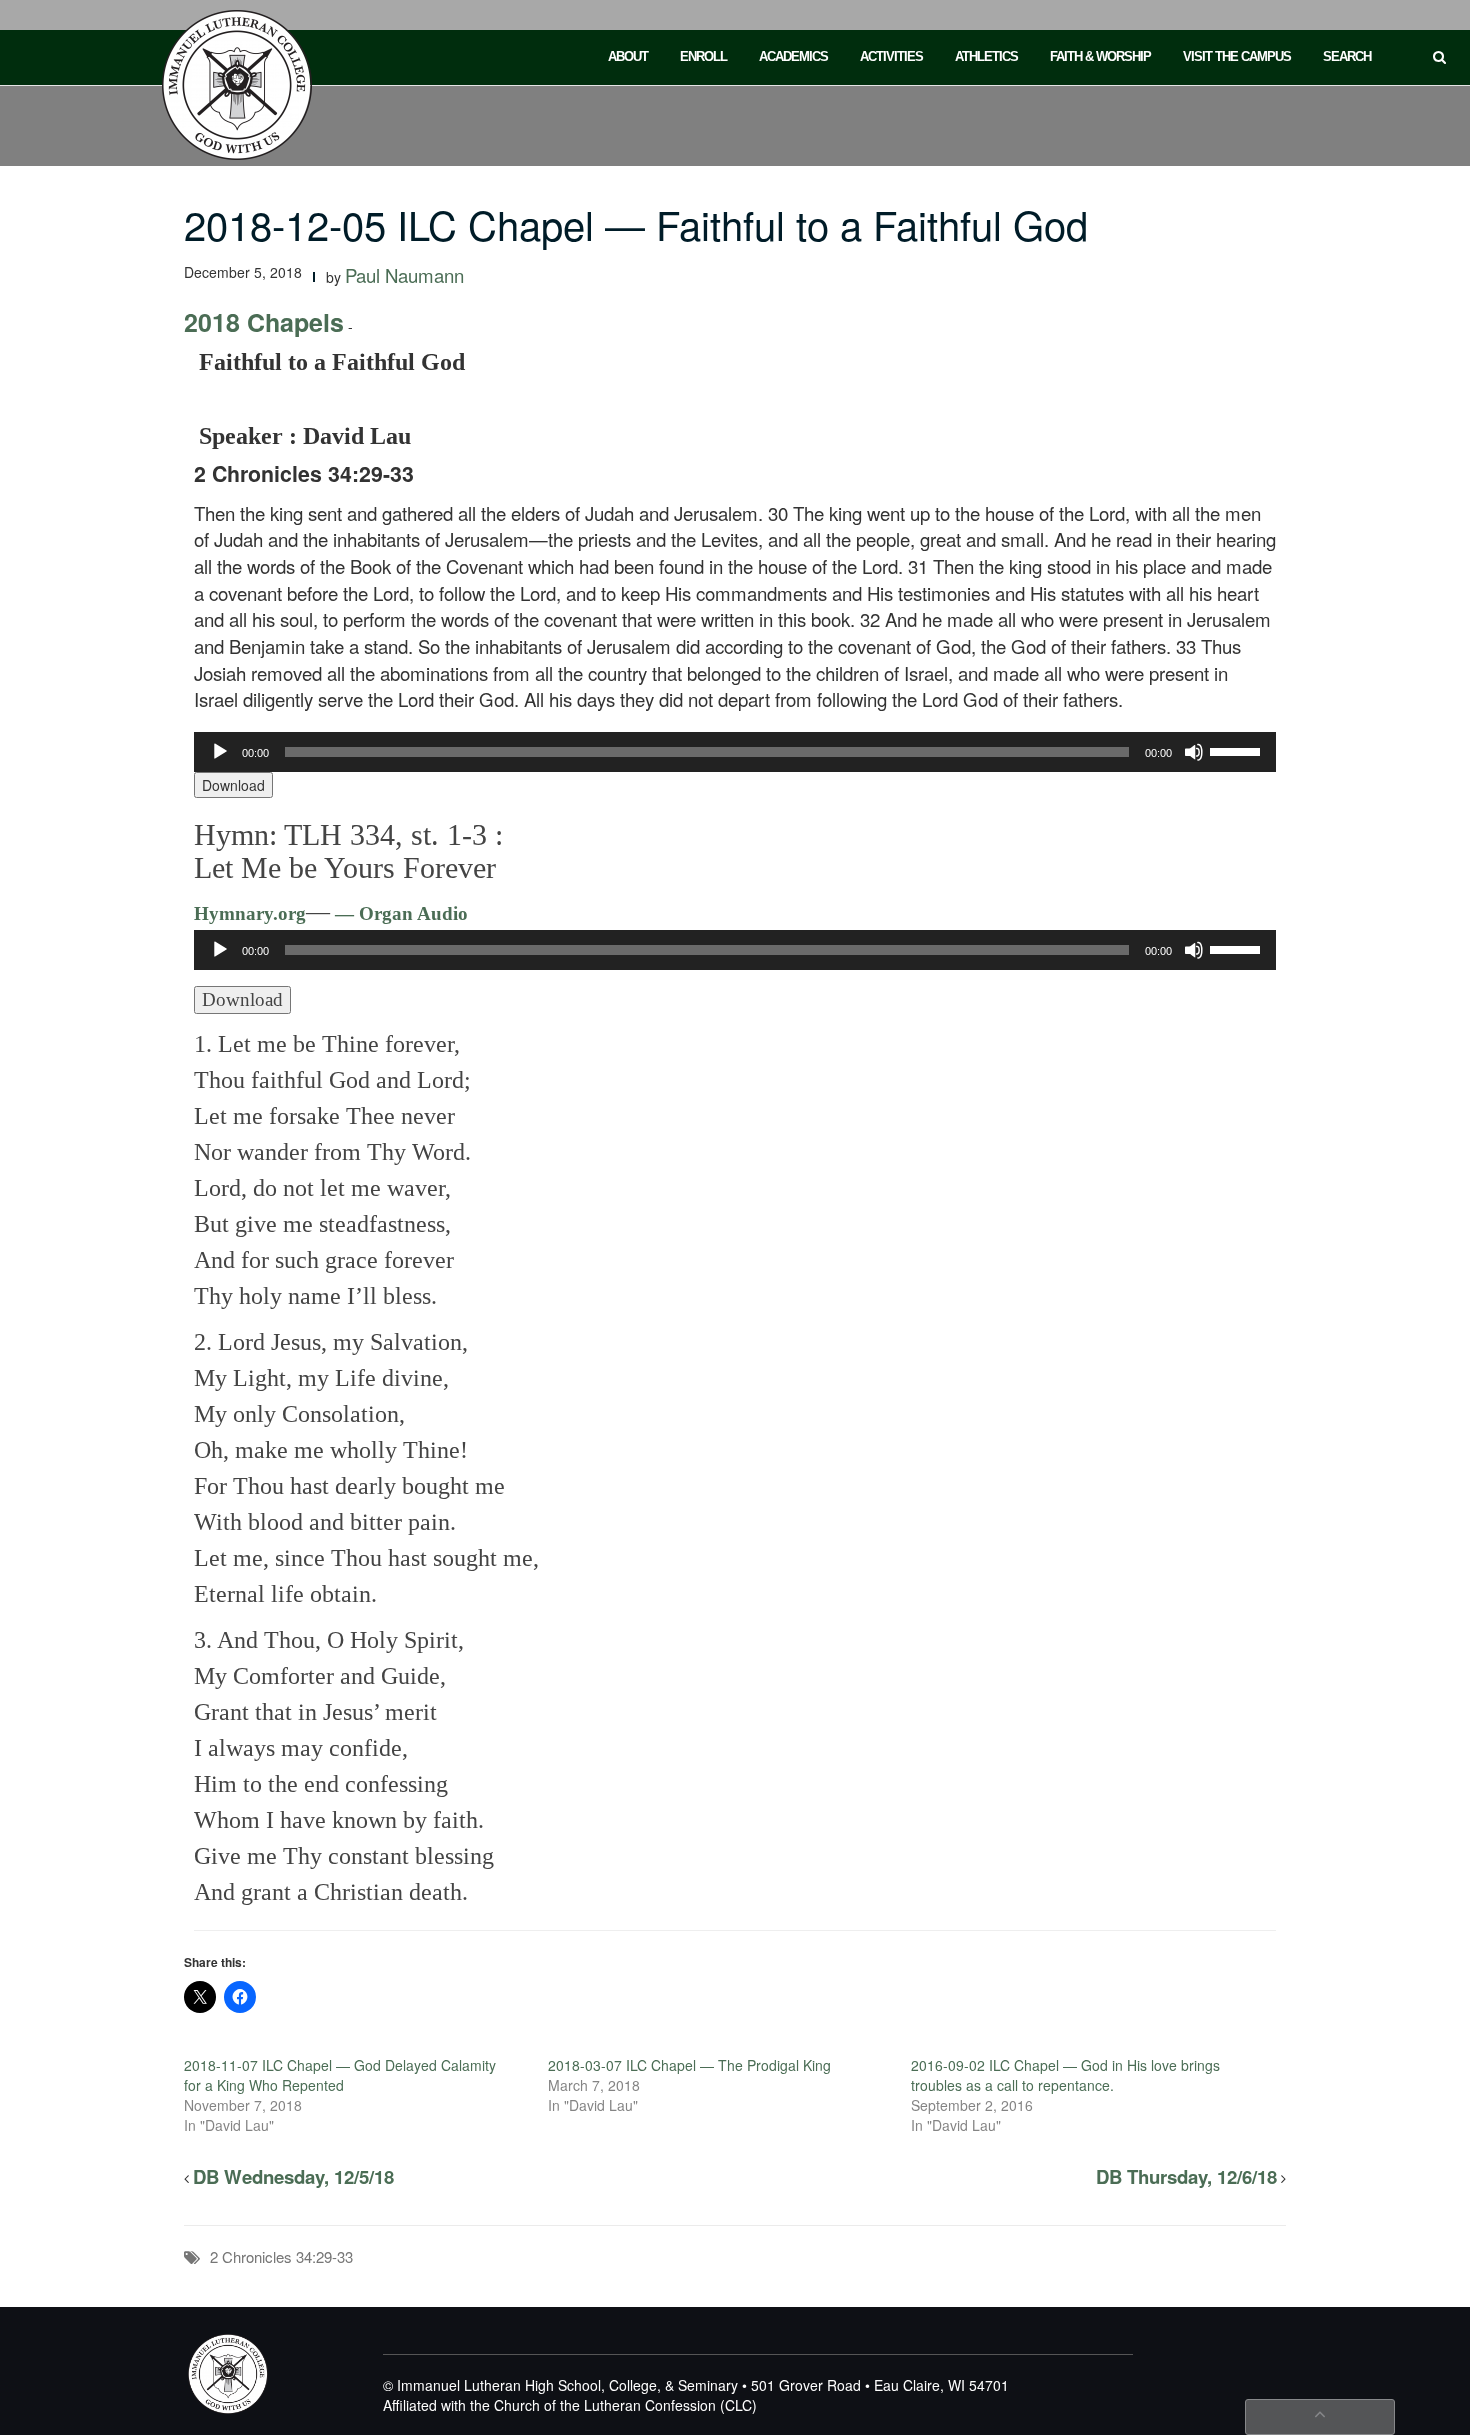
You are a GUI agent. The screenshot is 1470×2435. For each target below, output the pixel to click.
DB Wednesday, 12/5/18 (293, 2176)
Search (1347, 56)
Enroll (703, 56)
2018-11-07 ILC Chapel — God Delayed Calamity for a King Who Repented (340, 2075)
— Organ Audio (399, 913)
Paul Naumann (404, 275)
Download (233, 785)
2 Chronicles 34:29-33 (281, 2256)
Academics (793, 56)
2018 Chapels (264, 322)
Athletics (986, 56)
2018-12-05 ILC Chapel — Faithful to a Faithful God (636, 223)
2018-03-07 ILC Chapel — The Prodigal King (689, 2065)
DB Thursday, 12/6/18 (1186, 2176)
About (628, 56)
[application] (735, 752)
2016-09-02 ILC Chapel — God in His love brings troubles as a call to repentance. (1065, 2075)
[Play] (220, 752)
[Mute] (1194, 752)
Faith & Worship (1100, 56)
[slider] (1238, 750)
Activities (891, 56)
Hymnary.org (250, 913)
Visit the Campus (1237, 56)
